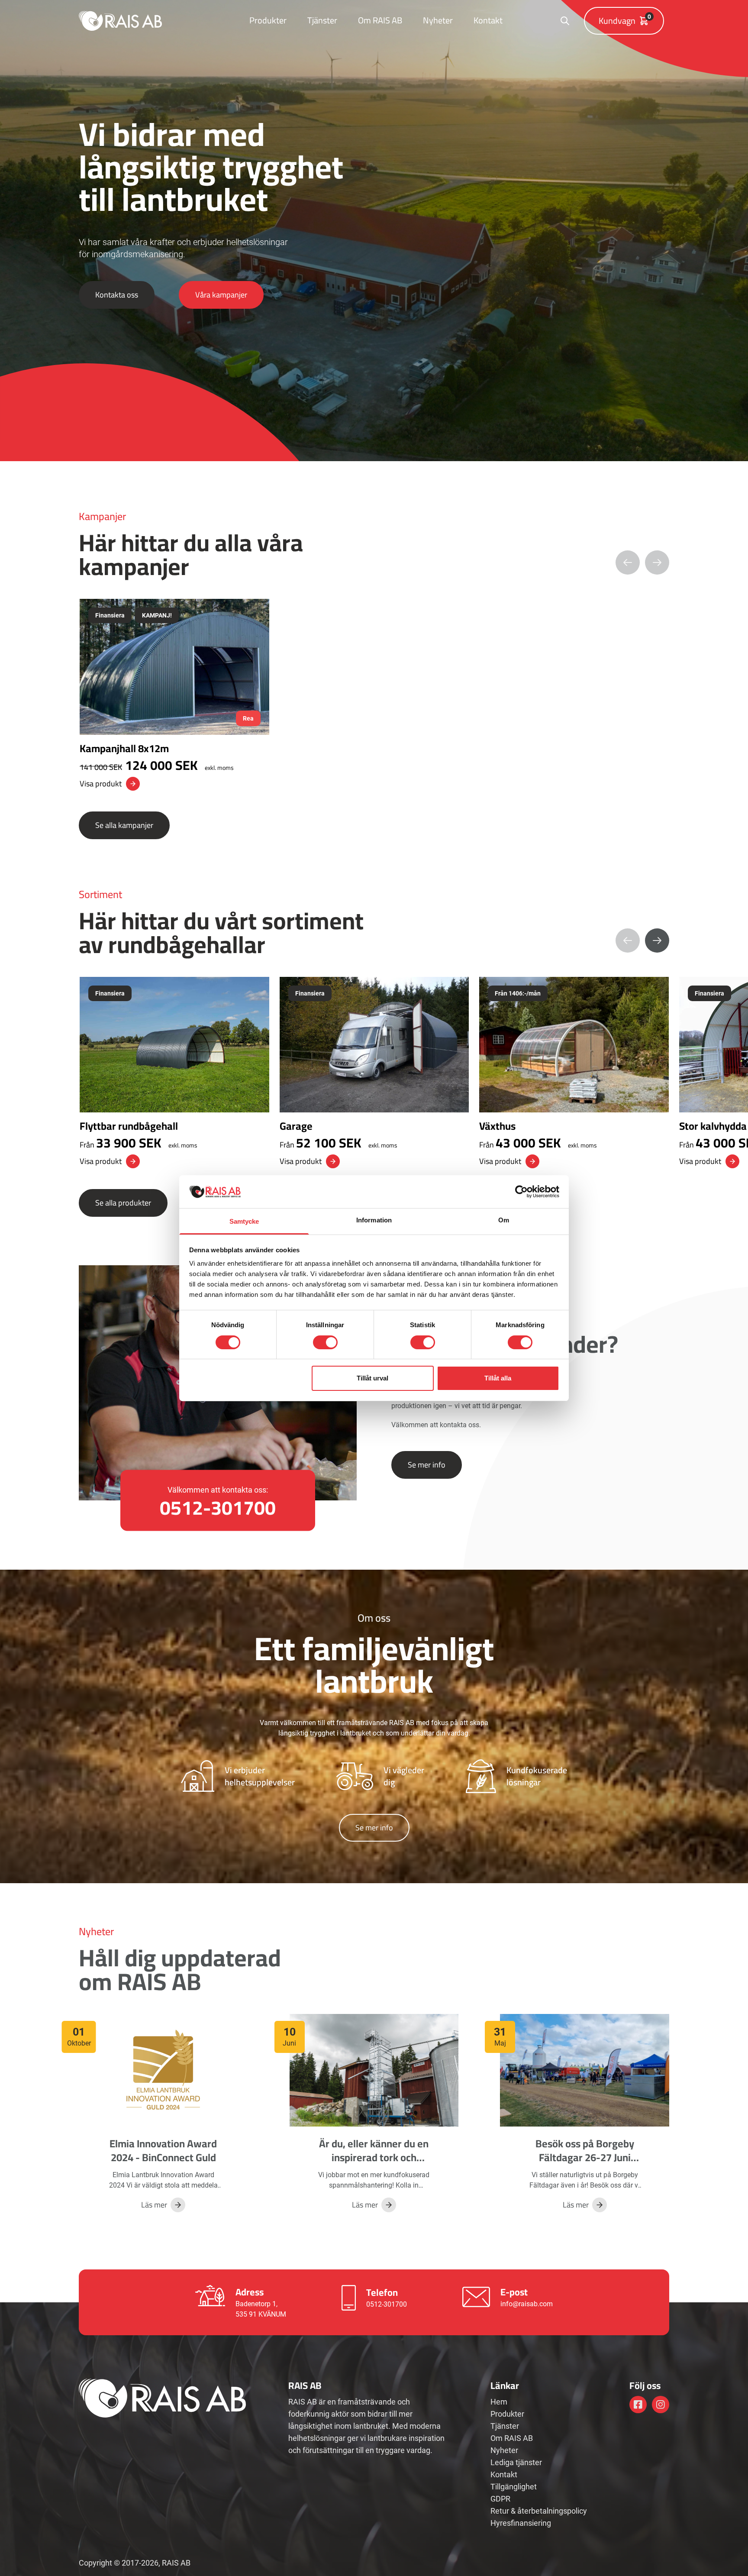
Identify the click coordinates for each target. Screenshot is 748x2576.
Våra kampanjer (221, 295)
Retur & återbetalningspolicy (539, 2511)
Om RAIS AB (380, 20)
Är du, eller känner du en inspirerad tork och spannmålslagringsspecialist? (384, 2157)
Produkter (268, 20)
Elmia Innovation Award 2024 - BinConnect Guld (163, 2151)
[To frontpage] (120, 21)
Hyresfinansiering (521, 2523)
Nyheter (438, 20)
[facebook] (638, 2405)
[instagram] (661, 2405)
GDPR (500, 2499)
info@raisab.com (527, 2304)
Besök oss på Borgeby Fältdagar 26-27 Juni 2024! (585, 2157)
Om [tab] (504, 1220)
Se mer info (427, 1465)
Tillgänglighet (514, 2487)
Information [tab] (374, 1220)
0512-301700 (387, 2304)
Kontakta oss (117, 295)
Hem (499, 2402)
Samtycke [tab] (244, 1221)
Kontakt (488, 20)
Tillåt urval (372, 1378)
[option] (174, 695)
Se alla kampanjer (124, 825)
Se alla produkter (123, 1203)
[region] (374, 695)
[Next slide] (657, 941)
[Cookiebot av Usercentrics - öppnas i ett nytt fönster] (521, 1192)
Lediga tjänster (516, 2462)
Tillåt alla (498, 1378)
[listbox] (374, 695)
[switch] (325, 1342)
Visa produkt (101, 784)
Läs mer (154, 2205)
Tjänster (322, 20)
